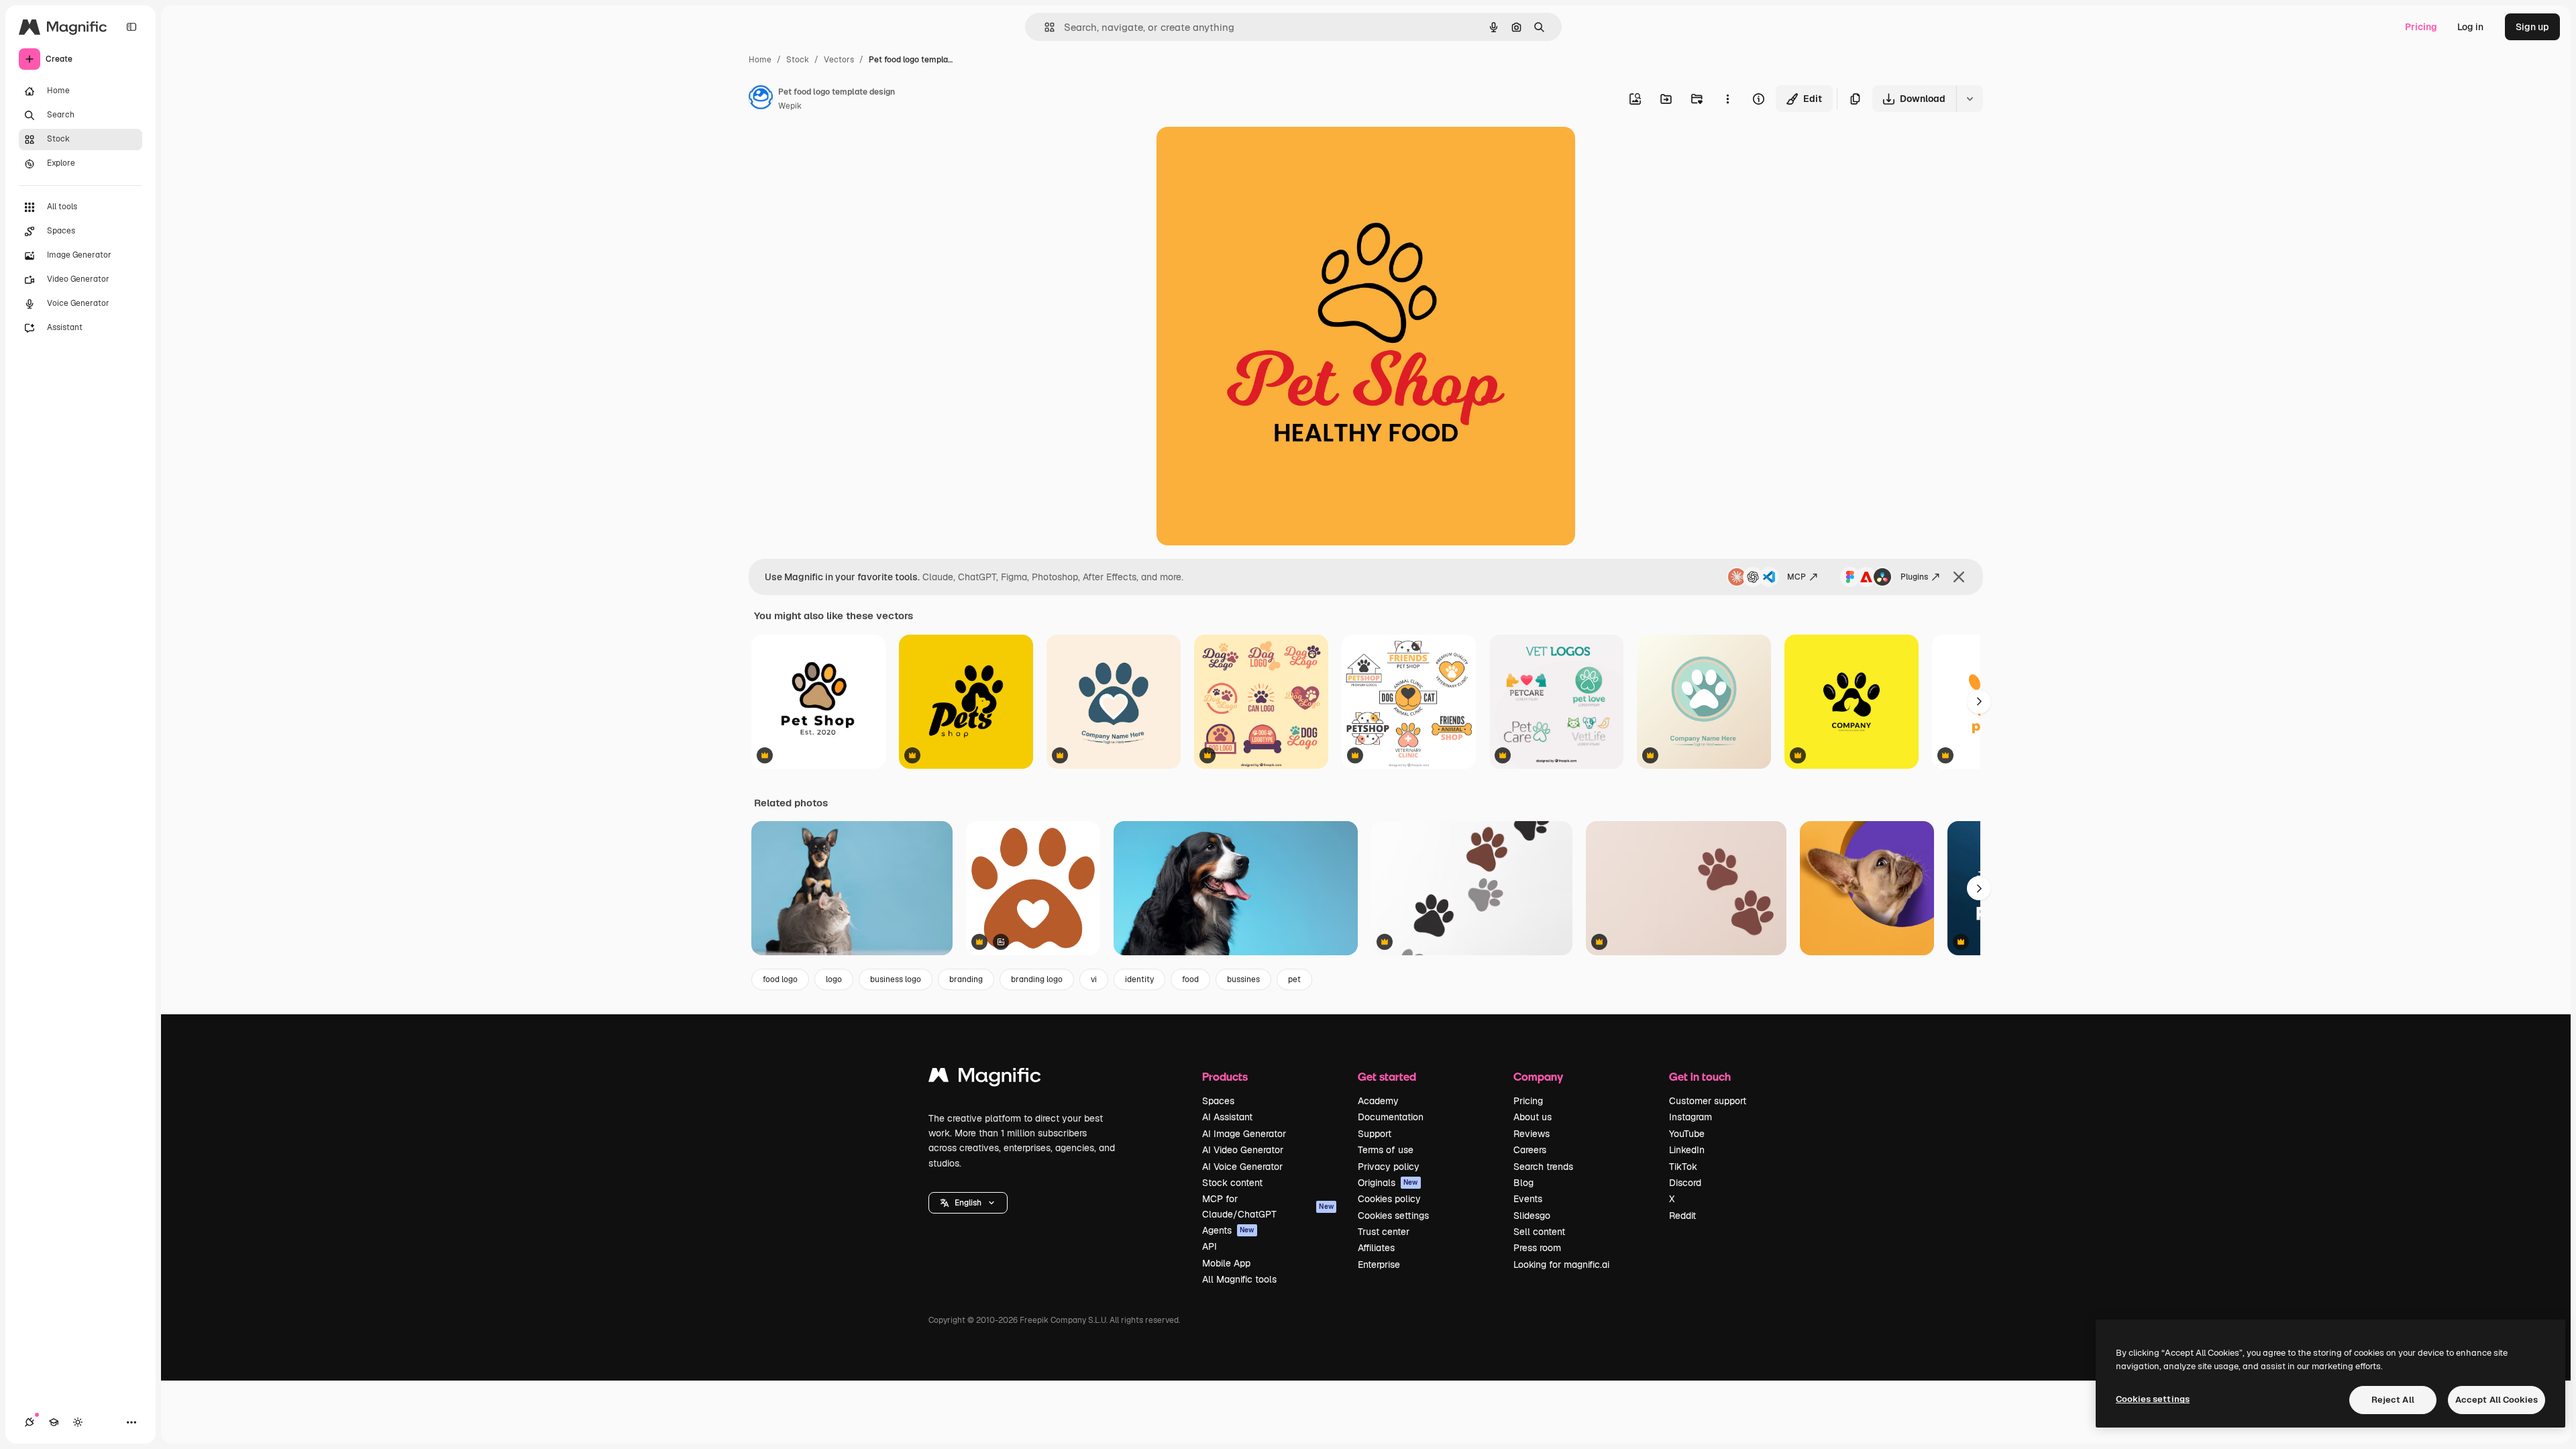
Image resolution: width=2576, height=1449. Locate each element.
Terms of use (1386, 1150)
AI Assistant (1227, 1117)
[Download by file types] (1970, 99)
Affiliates (1376, 1248)
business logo (896, 979)
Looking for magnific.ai (1561, 1265)
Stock (798, 60)
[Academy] (54, 1422)
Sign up (2532, 27)
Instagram (1690, 1117)
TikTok (1683, 1167)
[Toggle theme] (78, 1422)
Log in (2470, 27)
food (1190, 979)
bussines (1243, 979)
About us (1533, 1117)
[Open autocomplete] (1044, 27)
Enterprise (1379, 1265)
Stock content (1232, 1183)
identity (1139, 979)
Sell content (1539, 1232)
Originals (1388, 1183)
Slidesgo (1532, 1216)
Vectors (839, 60)
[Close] (1959, 577)
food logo (780, 979)
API (1210, 1246)
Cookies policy (1389, 1199)
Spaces (1218, 1101)
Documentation (1391, 1117)
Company (1538, 1076)
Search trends (1543, 1167)
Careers (1530, 1150)
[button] (968, 1203)
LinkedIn (1687, 1150)
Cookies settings (1393, 1216)
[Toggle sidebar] (131, 27)
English (968, 1203)
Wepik (790, 106)
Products (1225, 1076)
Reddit (1682, 1216)
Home (760, 60)
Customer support (1708, 1101)
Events (1528, 1199)
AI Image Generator (1244, 1134)
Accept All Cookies (2497, 1400)
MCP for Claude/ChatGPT (1268, 1206)
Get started (1387, 1076)
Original (1242, 153)
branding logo (1037, 979)
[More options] (1727, 99)
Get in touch (1700, 1076)
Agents (1228, 1230)
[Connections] (30, 1422)
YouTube (1687, 1134)
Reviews (1532, 1134)
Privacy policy (1389, 1167)
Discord (1685, 1183)
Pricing (2421, 27)
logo (834, 979)
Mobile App (1226, 1263)
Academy (1378, 1101)
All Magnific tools (1239, 1279)
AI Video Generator (1243, 1150)
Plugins (1914, 577)
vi (1094, 979)
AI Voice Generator (1242, 1167)
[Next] (1979, 702)
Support (1375, 1134)
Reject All (2393, 1400)
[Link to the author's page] (761, 99)
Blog (1523, 1183)
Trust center (1384, 1232)
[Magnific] (985, 1078)
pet (1294, 979)
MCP (1796, 577)
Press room (1537, 1248)
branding (966, 979)
